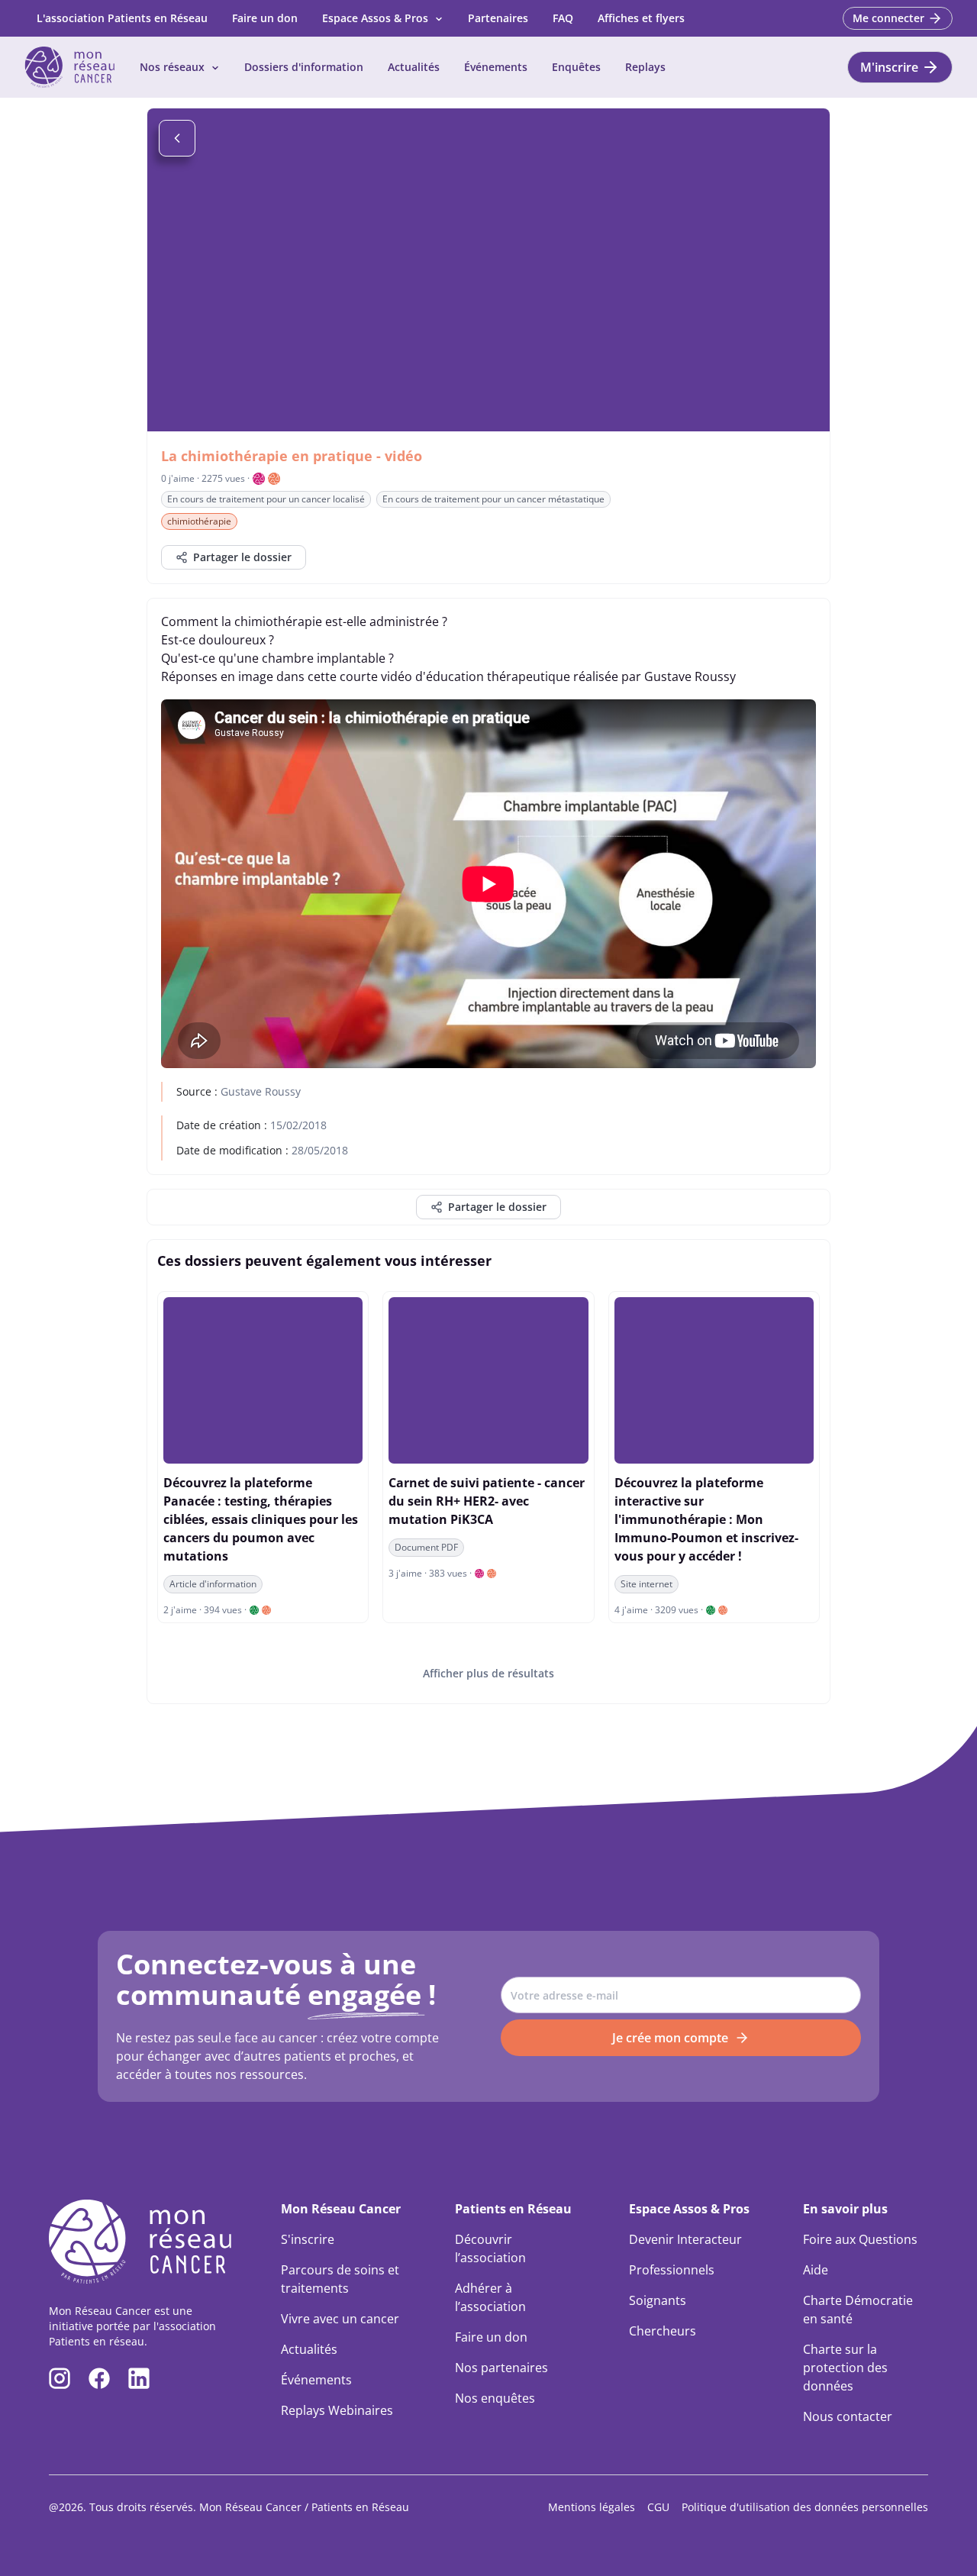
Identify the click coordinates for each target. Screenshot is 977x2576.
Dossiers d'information (304, 67)
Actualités (414, 67)
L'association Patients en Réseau (122, 18)
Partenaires (498, 18)
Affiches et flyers (641, 18)
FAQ (563, 18)
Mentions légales (592, 2507)
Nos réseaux (172, 67)
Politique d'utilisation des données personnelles (805, 2507)
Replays (645, 67)
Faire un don (265, 18)
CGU (658, 2507)
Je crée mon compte (670, 2038)
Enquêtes (576, 67)
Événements (496, 67)
